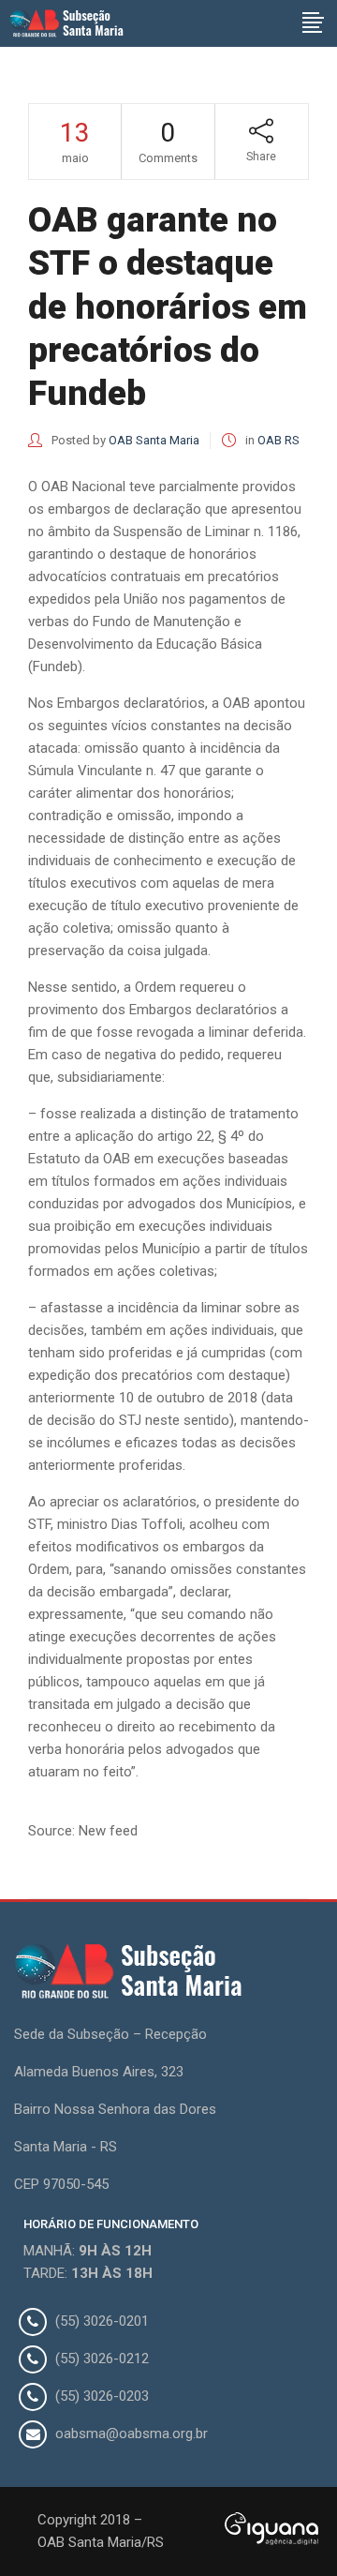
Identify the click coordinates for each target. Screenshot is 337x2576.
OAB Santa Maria (154, 440)
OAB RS (278, 440)
